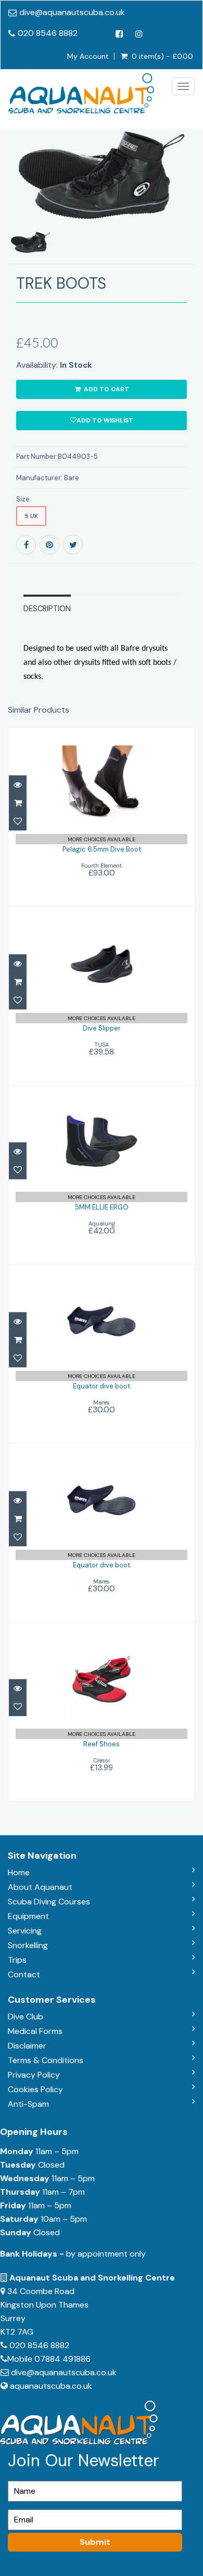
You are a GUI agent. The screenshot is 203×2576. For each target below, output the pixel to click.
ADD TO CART (106, 389)
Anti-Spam (28, 2104)
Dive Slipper (102, 1028)
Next (189, 211)
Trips (17, 1960)
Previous (16, 211)
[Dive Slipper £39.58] (102, 995)
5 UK (31, 516)
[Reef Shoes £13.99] (102, 1711)
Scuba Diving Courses (49, 1902)
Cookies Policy (35, 2089)
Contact (24, 1974)
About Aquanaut (40, 1887)
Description (47, 609)
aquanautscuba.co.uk (51, 2386)
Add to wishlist (105, 420)
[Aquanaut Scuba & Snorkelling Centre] (81, 93)
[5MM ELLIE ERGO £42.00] (102, 1174)
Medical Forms (35, 2031)
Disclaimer (27, 2046)
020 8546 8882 (48, 33)
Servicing (25, 1931)
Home (19, 1872)
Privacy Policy (34, 2075)
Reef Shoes (102, 1744)
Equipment (28, 1916)
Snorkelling (28, 1945)
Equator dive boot (102, 1386)
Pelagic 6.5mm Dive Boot (102, 849)
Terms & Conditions (46, 2060)
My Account (88, 56)
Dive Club (26, 2017)
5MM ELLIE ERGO (102, 1207)
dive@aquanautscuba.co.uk (72, 12)
